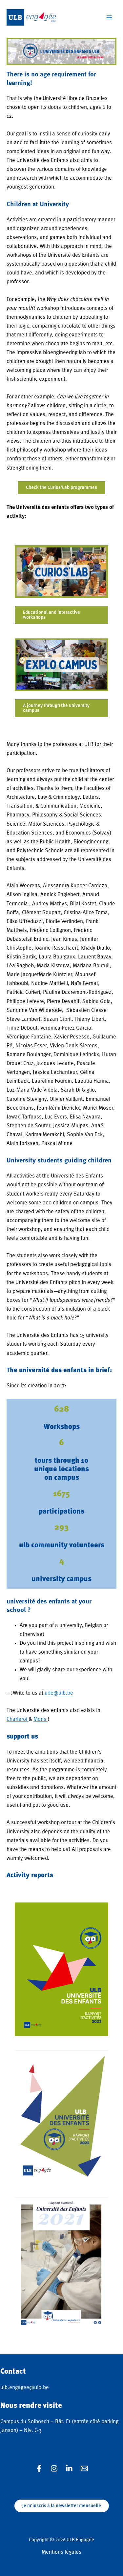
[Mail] (84, 2468)
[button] (61, 488)
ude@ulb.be (59, 1693)
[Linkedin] (69, 2468)
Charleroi (18, 1719)
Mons (41, 1719)
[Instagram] (54, 2468)
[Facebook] (39, 2468)
